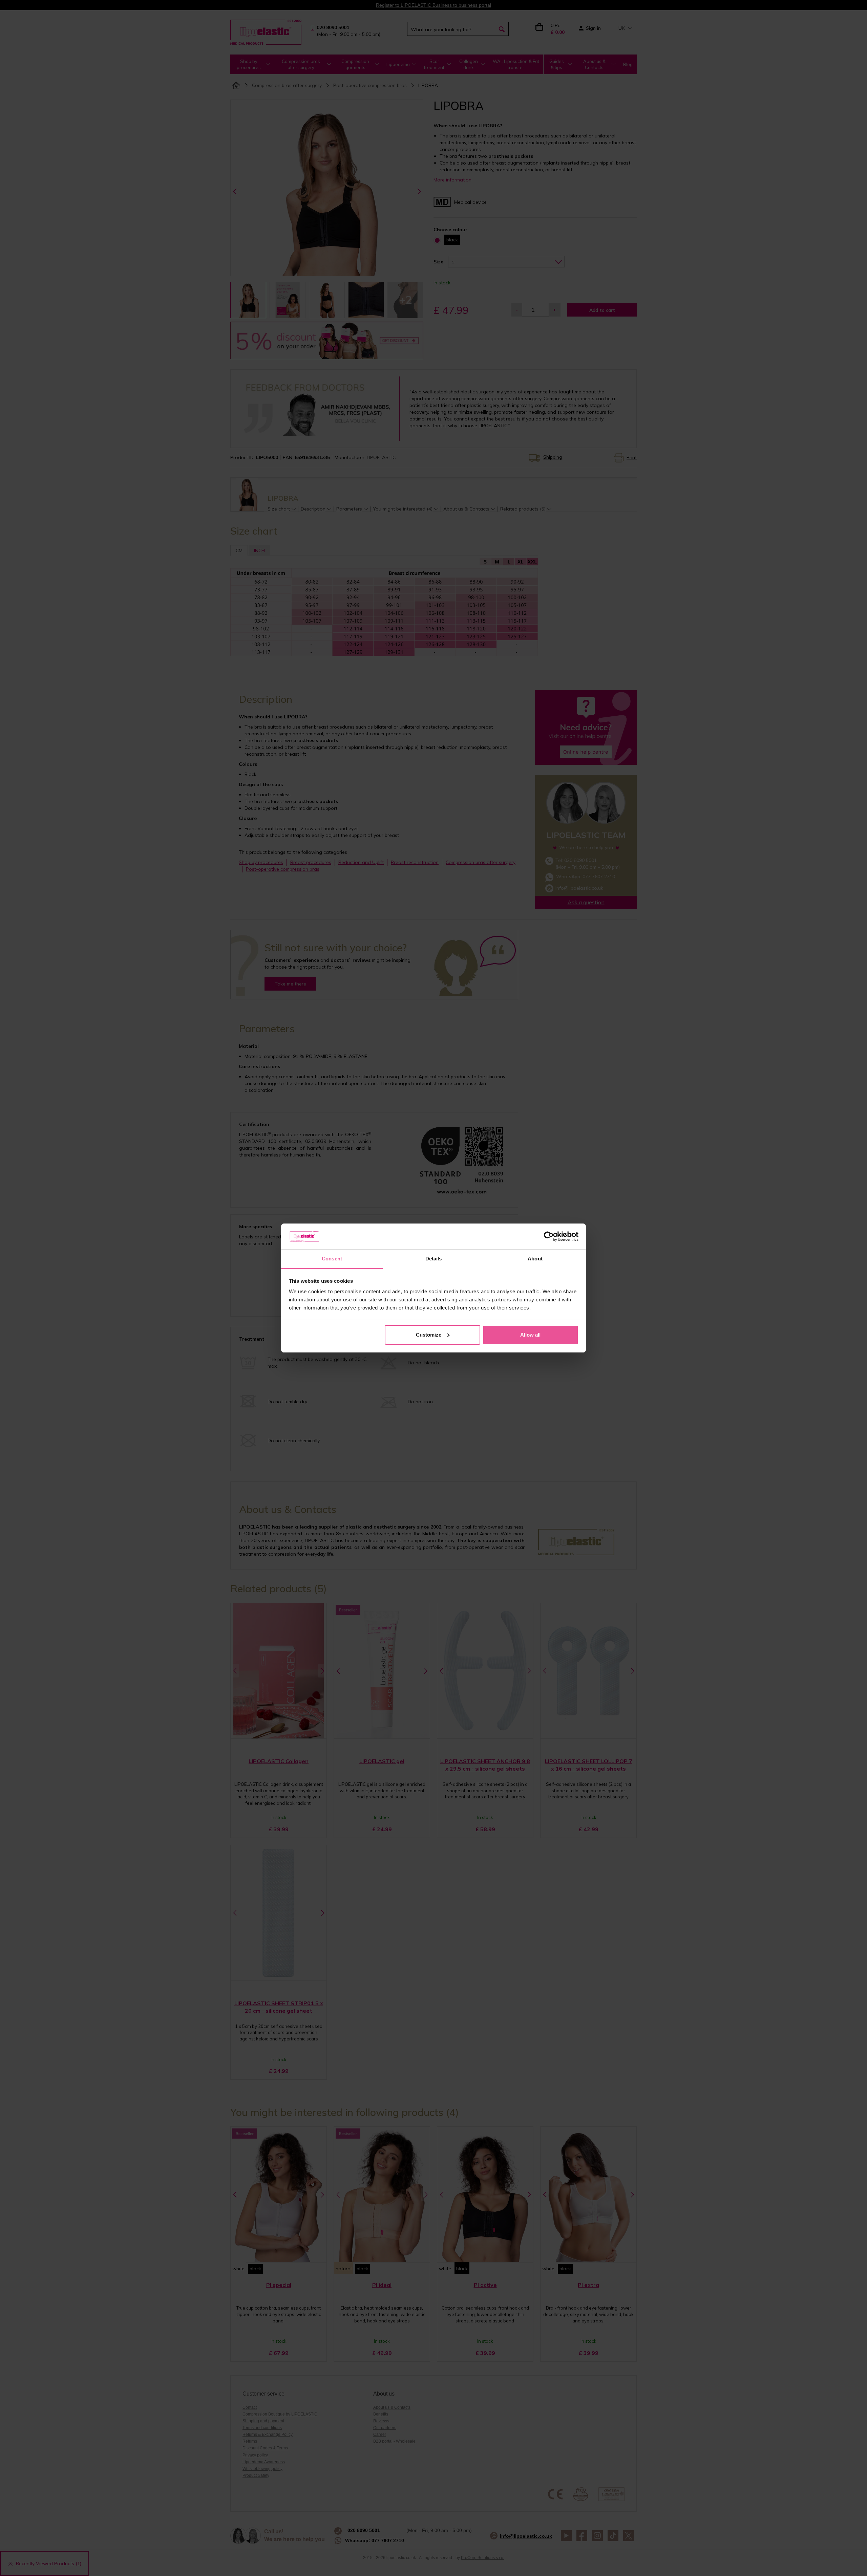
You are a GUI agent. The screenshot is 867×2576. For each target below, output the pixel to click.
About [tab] (535, 1259)
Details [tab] (434, 1259)
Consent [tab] (332, 1259)
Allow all (530, 1335)
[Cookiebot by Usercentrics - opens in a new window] (549, 1236)
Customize (429, 1335)
